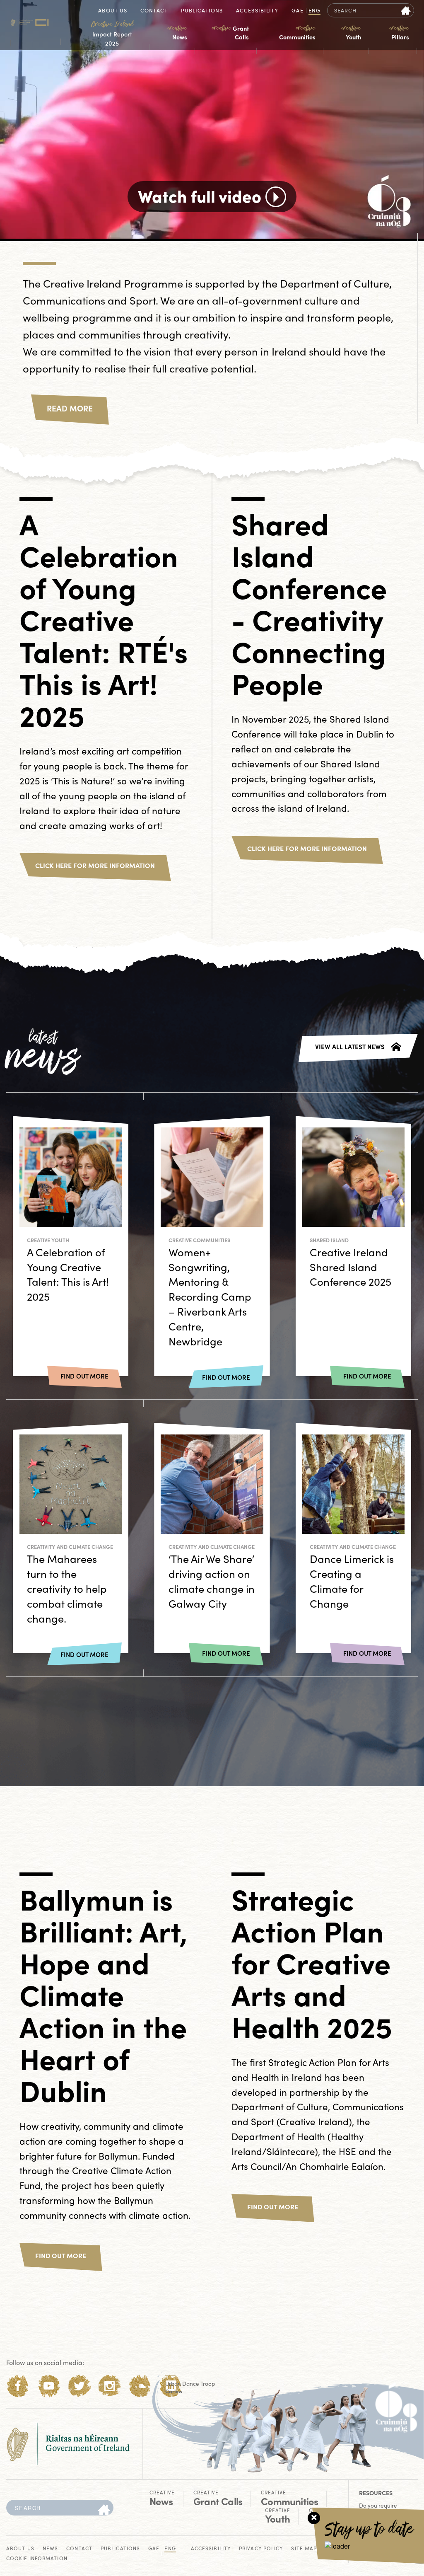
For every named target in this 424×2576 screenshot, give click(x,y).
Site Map (304, 2549)
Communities (297, 33)
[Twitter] (79, 2386)
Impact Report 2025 (112, 34)
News (177, 33)
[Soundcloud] (140, 2386)
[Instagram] (110, 2386)
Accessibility (257, 11)
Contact (154, 11)
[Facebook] (18, 2386)
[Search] (104, 2510)
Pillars (399, 33)
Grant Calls (230, 33)
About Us (113, 11)
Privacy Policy (261, 2549)
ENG (314, 11)
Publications (202, 11)
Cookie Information (37, 2559)
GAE (297, 11)
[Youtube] (49, 2386)
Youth (351, 33)
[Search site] (406, 10)
